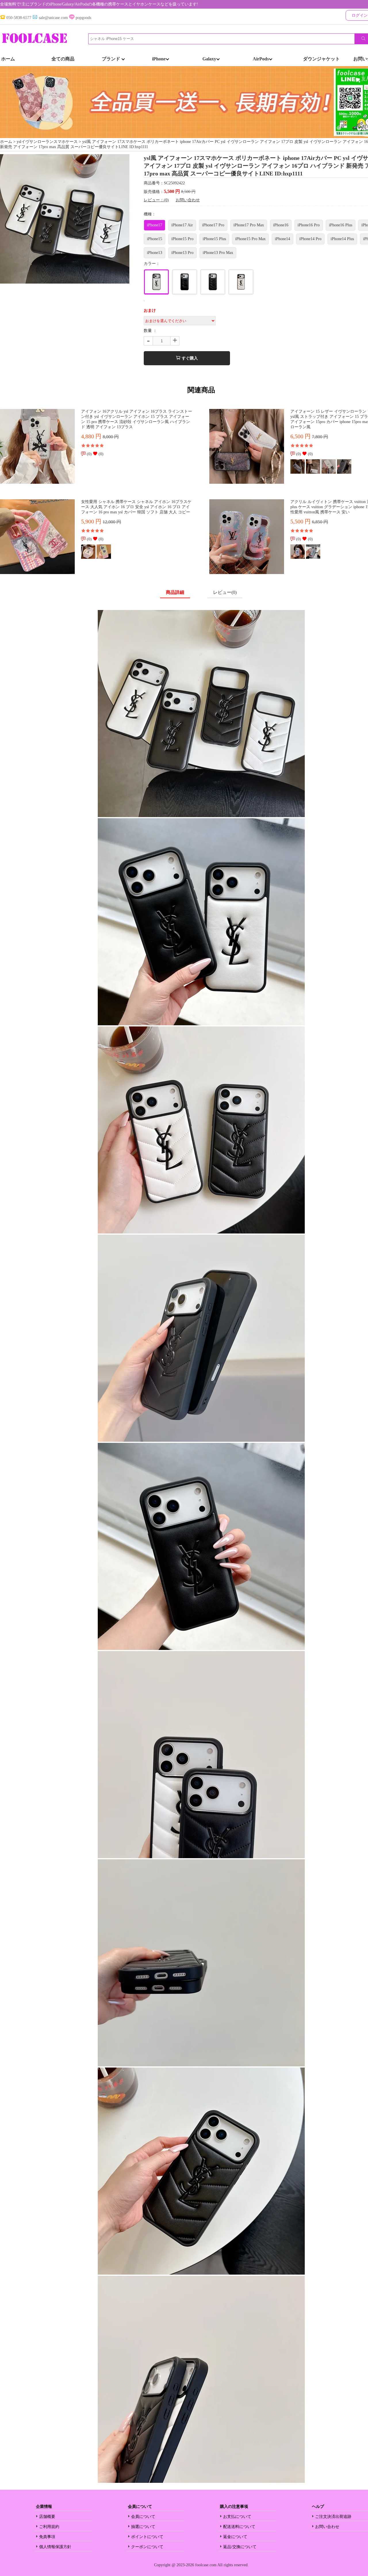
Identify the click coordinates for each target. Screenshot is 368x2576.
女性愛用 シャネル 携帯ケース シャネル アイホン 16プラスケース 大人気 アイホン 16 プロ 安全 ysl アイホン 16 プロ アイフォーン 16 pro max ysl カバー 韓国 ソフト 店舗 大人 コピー (136, 507)
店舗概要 (47, 2517)
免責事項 (47, 2537)
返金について (235, 2537)
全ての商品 (63, 59)
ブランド (112, 59)
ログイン (360, 15)
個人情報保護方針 (55, 2547)
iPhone (159, 59)
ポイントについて (147, 2537)
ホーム (8, 59)
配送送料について (239, 2527)
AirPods (261, 59)
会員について (143, 2517)
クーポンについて (147, 2547)
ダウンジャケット (321, 59)
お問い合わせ (188, 200)
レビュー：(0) (156, 200)
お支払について (237, 2517)
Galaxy (209, 59)
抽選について (143, 2527)
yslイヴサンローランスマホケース (47, 142)
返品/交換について (240, 2547)
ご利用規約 (49, 2527)
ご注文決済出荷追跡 (333, 2517)
